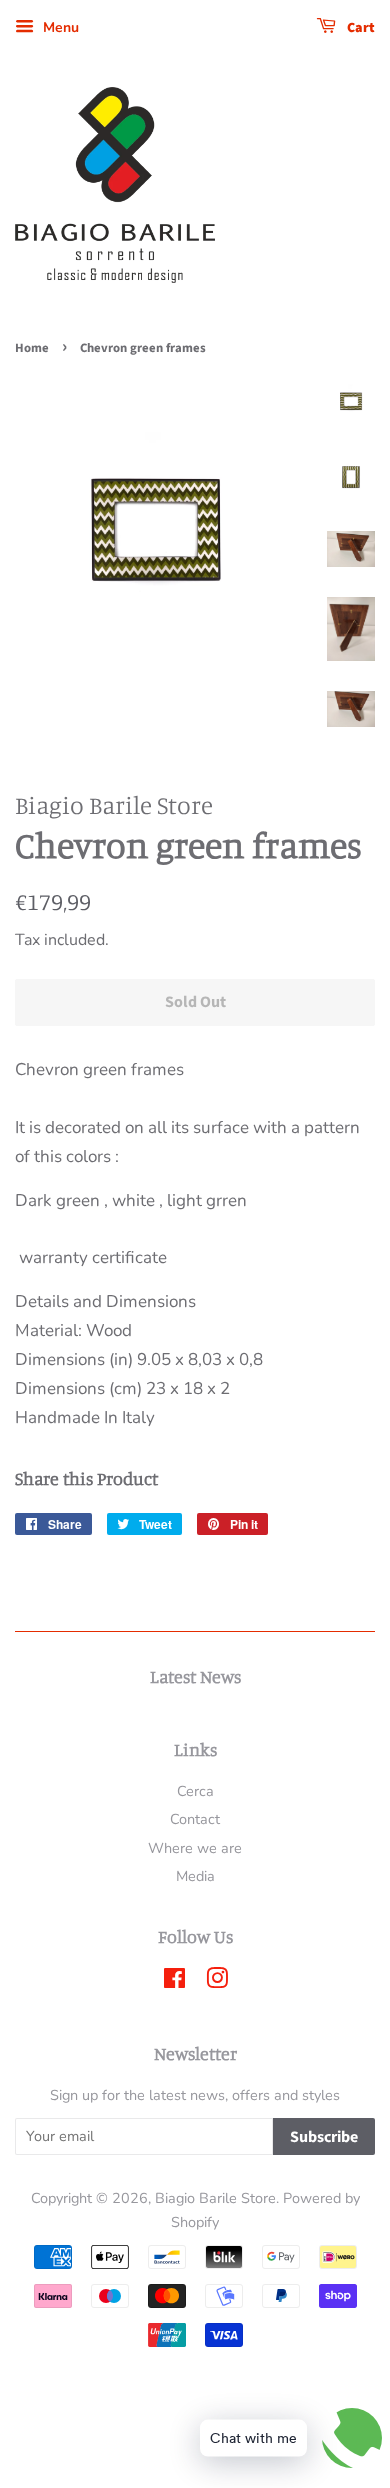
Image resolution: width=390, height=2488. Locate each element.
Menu (59, 27)
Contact (195, 1819)
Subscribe (324, 2137)
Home (32, 348)
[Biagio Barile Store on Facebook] (174, 1982)
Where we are (195, 1848)
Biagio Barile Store (215, 2198)
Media (195, 1876)
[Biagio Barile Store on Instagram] (217, 1982)
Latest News (195, 1676)
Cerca (195, 1791)
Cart (359, 28)
